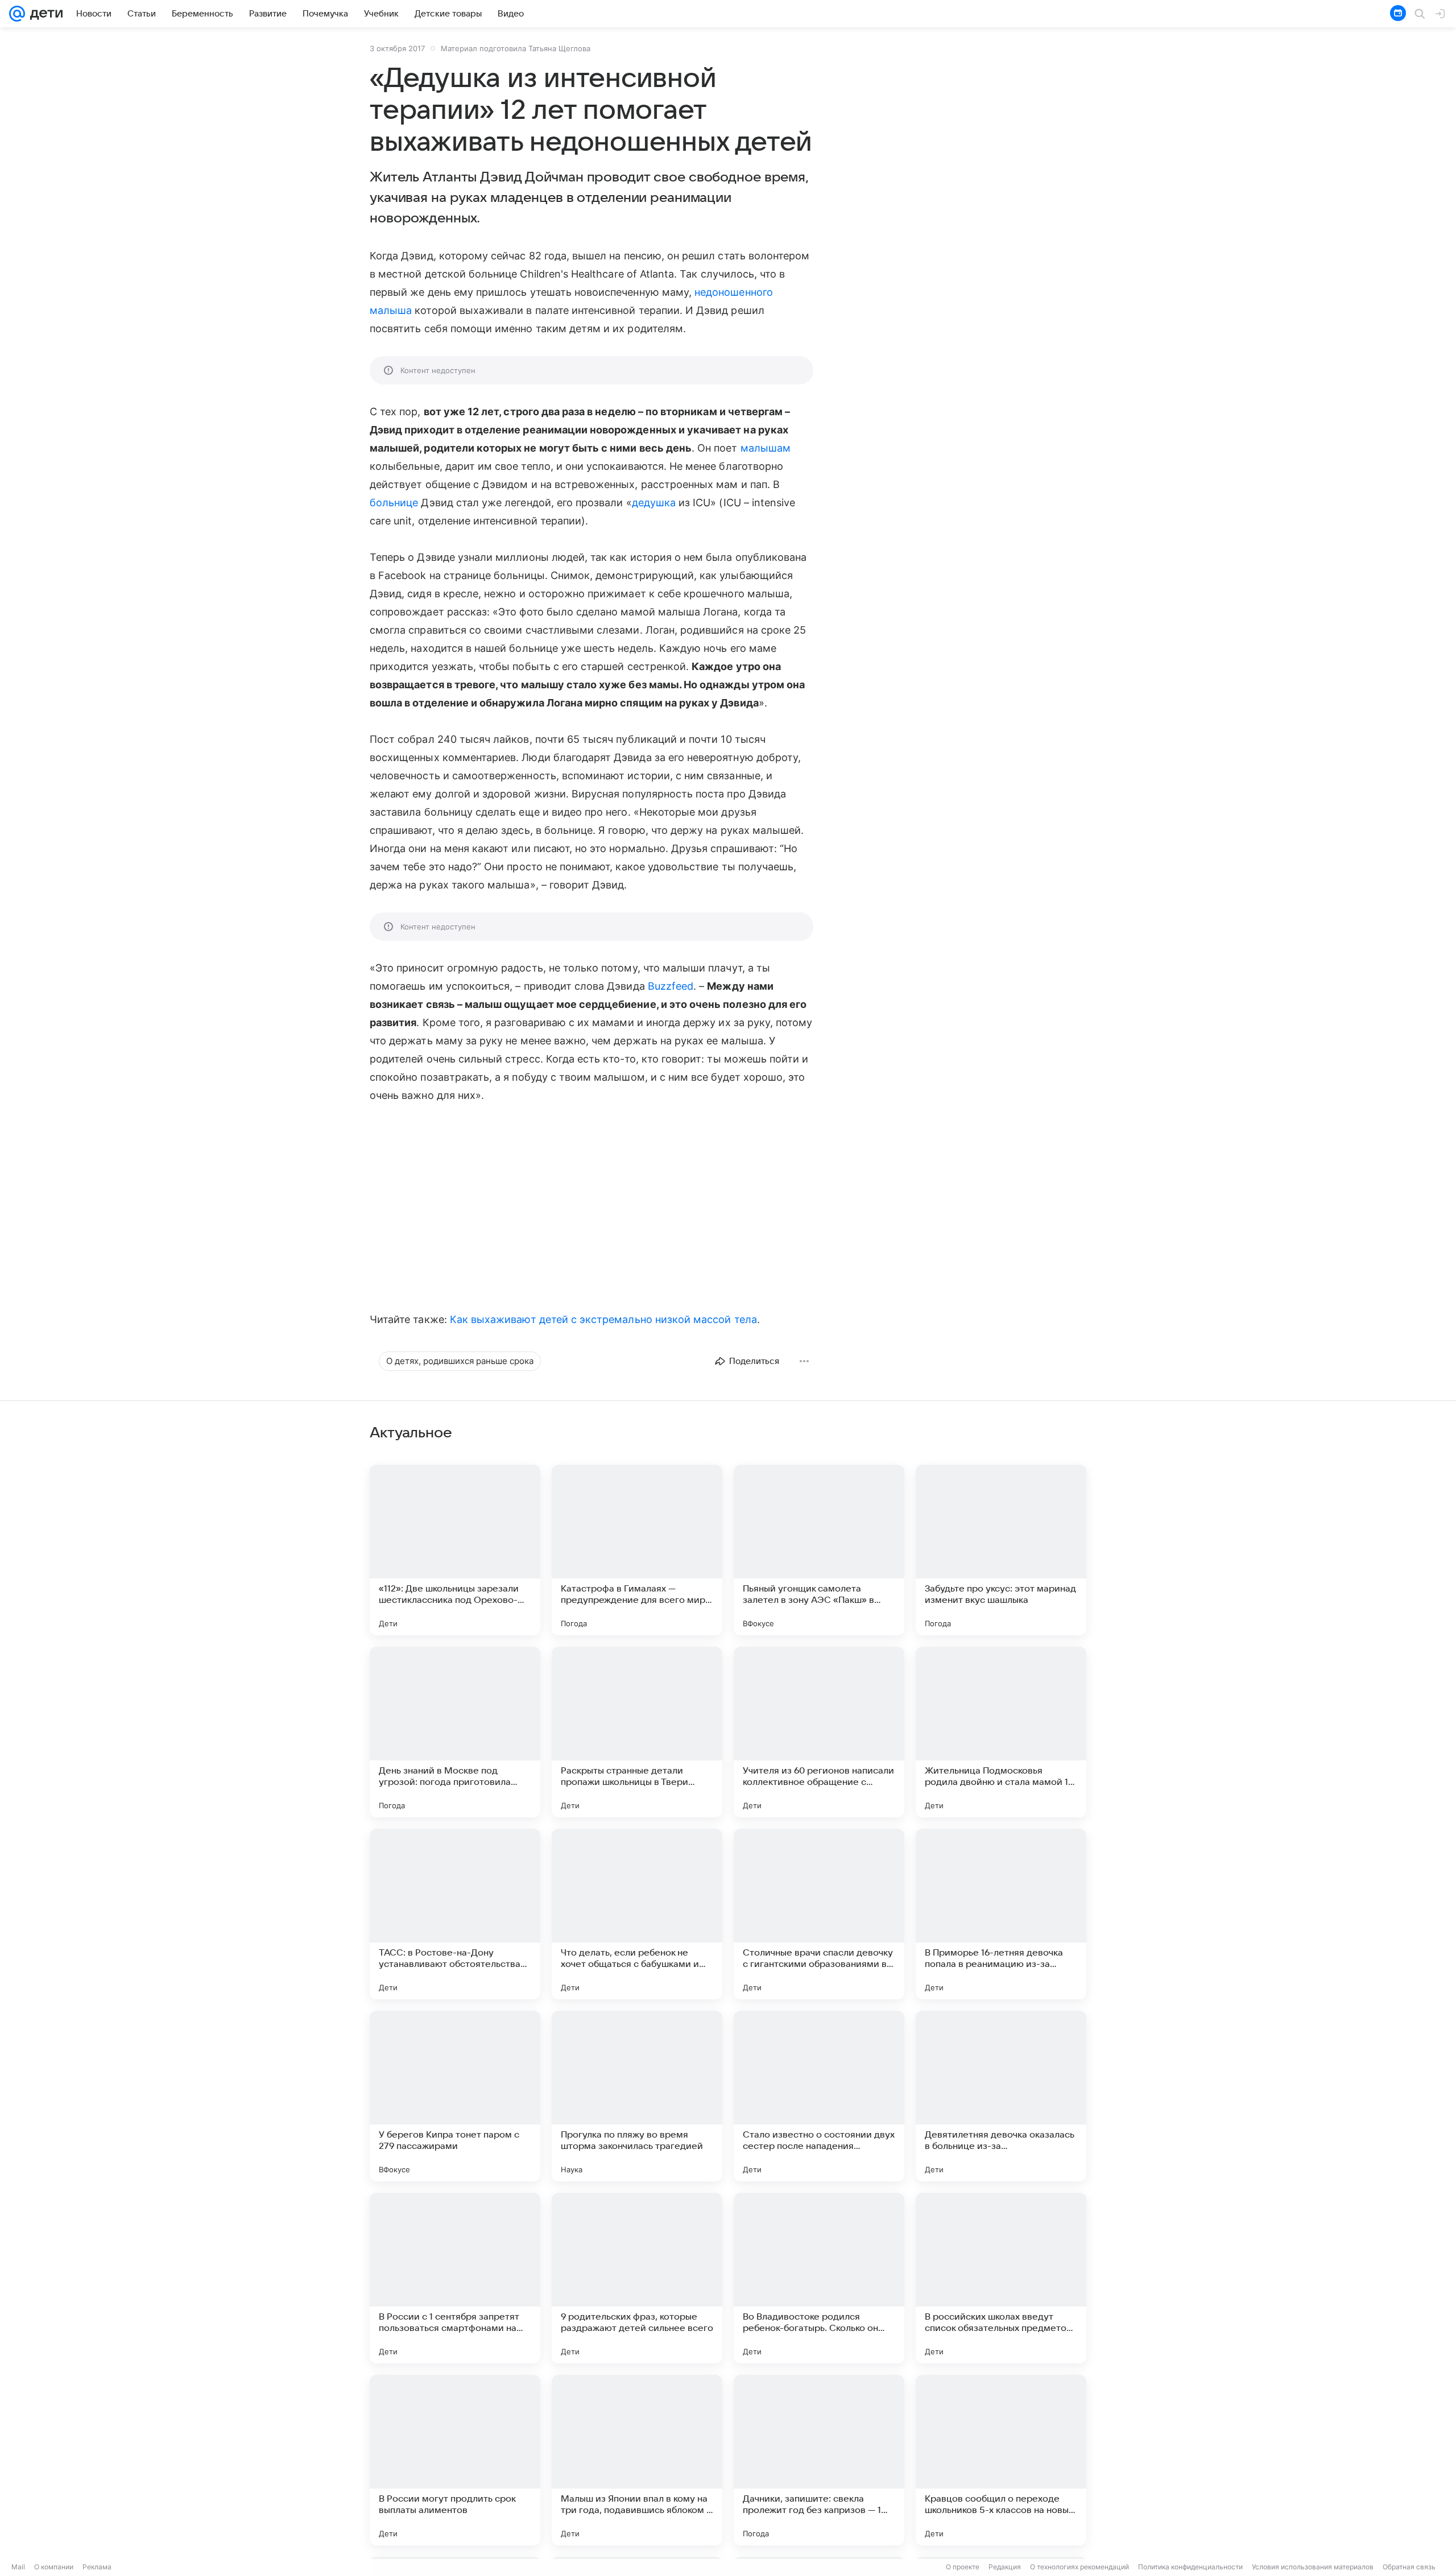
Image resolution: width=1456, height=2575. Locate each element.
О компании (54, 2567)
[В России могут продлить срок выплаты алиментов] (455, 2460)
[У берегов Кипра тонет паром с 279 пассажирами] (455, 2096)
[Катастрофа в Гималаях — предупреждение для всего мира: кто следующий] (637, 1550)
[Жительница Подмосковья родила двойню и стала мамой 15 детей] (1001, 1732)
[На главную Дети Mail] (44, 14)
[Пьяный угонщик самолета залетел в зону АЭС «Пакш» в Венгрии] (819, 1550)
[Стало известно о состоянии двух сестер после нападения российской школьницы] (819, 2096)
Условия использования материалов (1313, 2567)
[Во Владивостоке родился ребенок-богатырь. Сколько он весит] (819, 2278)
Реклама (97, 2567)
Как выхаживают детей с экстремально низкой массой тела (603, 1319)
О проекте (963, 2567)
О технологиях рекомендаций (1079, 2567)
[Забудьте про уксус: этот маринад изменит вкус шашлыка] (1001, 1550)
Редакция (1005, 2567)
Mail (18, 2567)
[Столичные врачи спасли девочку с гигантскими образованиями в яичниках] (819, 1914)
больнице (394, 503)
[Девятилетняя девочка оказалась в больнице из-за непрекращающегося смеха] (1001, 2096)
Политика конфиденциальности (1190, 2567)
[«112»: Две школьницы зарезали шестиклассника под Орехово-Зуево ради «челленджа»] (455, 1550)
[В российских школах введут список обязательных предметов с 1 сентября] (1001, 2278)
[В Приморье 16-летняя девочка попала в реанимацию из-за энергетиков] (1001, 1914)
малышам (766, 448)
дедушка (654, 503)
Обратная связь (1409, 2567)
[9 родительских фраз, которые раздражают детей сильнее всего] (637, 2278)
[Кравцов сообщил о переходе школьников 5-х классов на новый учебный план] (1001, 2460)
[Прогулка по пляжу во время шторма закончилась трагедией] (637, 2096)
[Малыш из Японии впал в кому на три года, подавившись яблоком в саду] (637, 2460)
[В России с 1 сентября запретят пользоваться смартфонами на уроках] (455, 2278)
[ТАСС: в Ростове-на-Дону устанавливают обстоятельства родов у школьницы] (455, 1914)
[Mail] (17, 14)
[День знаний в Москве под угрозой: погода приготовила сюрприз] (455, 1732)
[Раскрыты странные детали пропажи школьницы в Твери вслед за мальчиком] (637, 1732)
